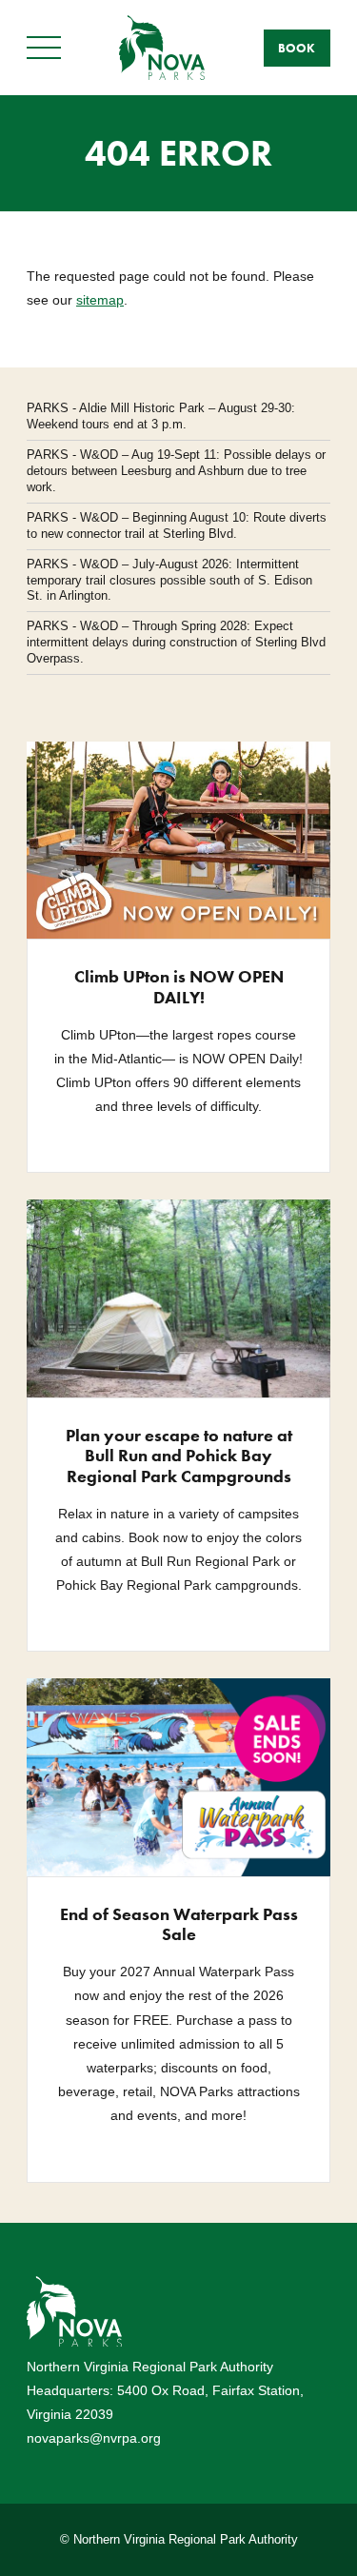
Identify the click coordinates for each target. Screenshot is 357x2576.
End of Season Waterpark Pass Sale (179, 1924)
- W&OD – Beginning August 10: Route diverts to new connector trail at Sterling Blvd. (177, 525)
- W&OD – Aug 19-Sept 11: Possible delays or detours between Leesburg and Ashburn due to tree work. (176, 471)
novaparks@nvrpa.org (94, 2438)
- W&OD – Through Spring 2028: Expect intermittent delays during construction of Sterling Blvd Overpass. (176, 642)
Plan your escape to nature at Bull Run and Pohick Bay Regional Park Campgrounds (179, 1456)
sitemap (100, 300)
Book (297, 48)
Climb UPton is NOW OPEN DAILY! (179, 987)
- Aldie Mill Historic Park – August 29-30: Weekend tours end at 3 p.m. (161, 416)
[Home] (162, 47)
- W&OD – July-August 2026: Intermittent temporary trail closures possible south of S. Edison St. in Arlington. (169, 580)
